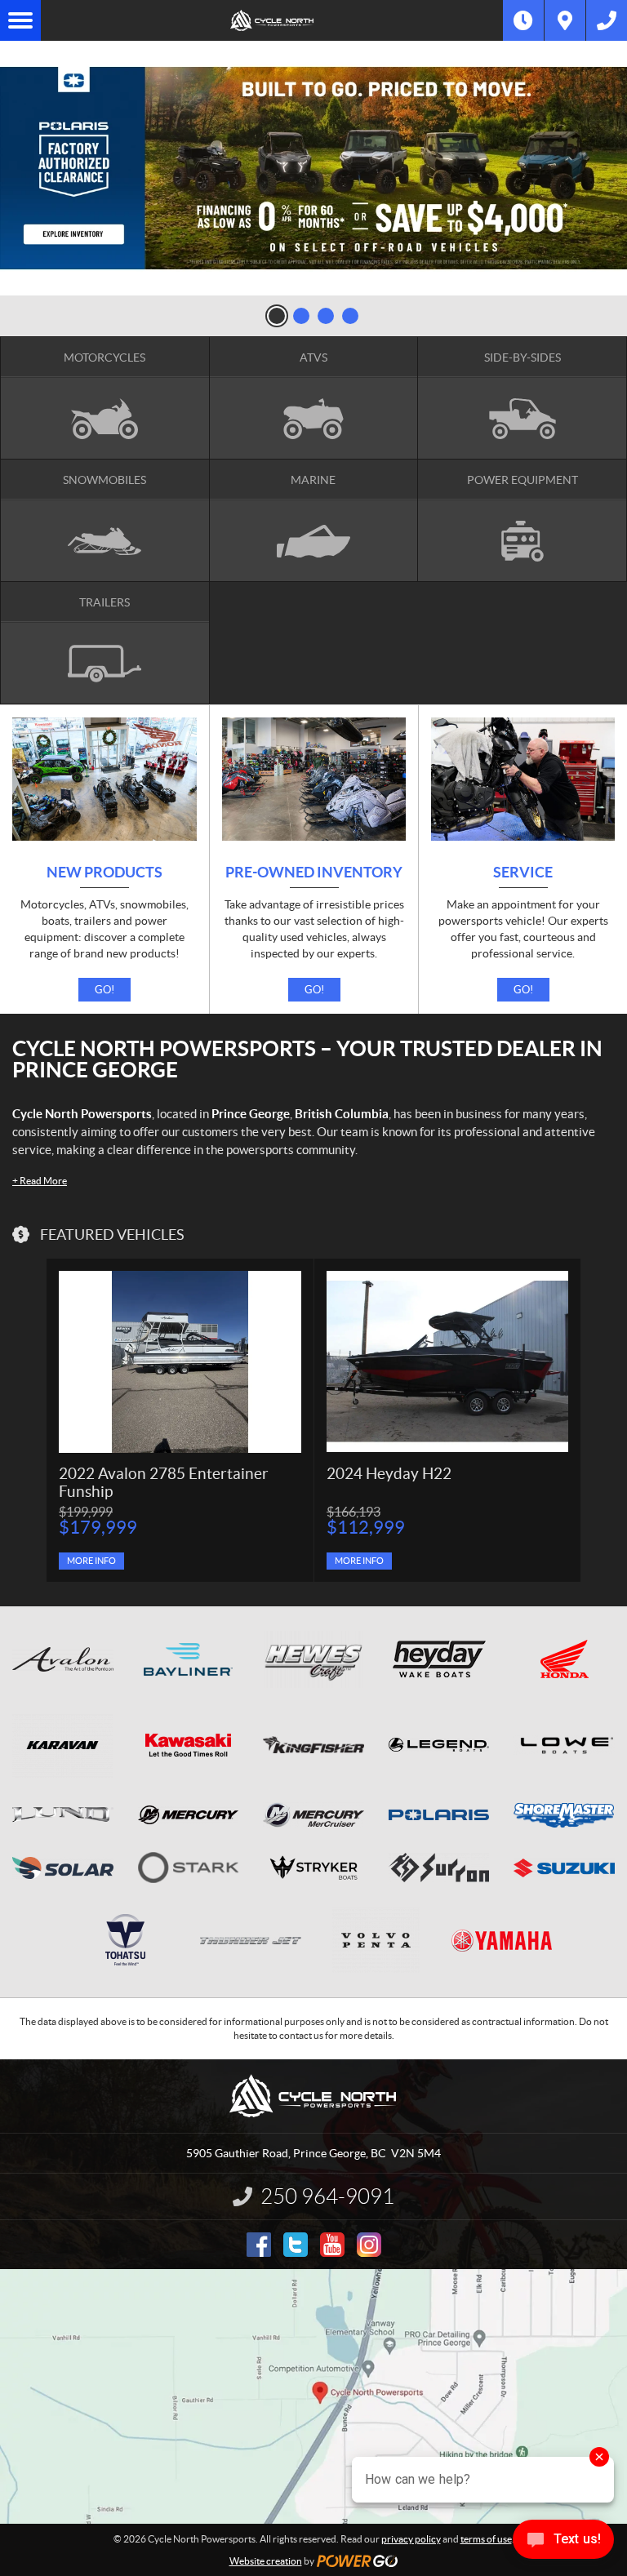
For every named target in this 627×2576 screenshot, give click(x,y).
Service (523, 873)
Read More (40, 1181)
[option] (313, 168)
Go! (104, 990)
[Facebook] (259, 2245)
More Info (91, 1561)
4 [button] (350, 316)
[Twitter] (296, 2245)
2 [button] (301, 316)
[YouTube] (332, 2245)
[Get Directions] (565, 20)
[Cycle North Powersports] (272, 20)
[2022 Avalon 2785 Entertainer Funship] (180, 1362)
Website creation (266, 2561)
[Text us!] (563, 2543)
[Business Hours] (523, 20)
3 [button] (326, 316)
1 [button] (277, 316)
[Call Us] (607, 20)
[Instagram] (369, 2245)
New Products (104, 873)
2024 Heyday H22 (389, 1474)
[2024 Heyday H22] (447, 1361)
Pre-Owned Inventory (314, 873)
